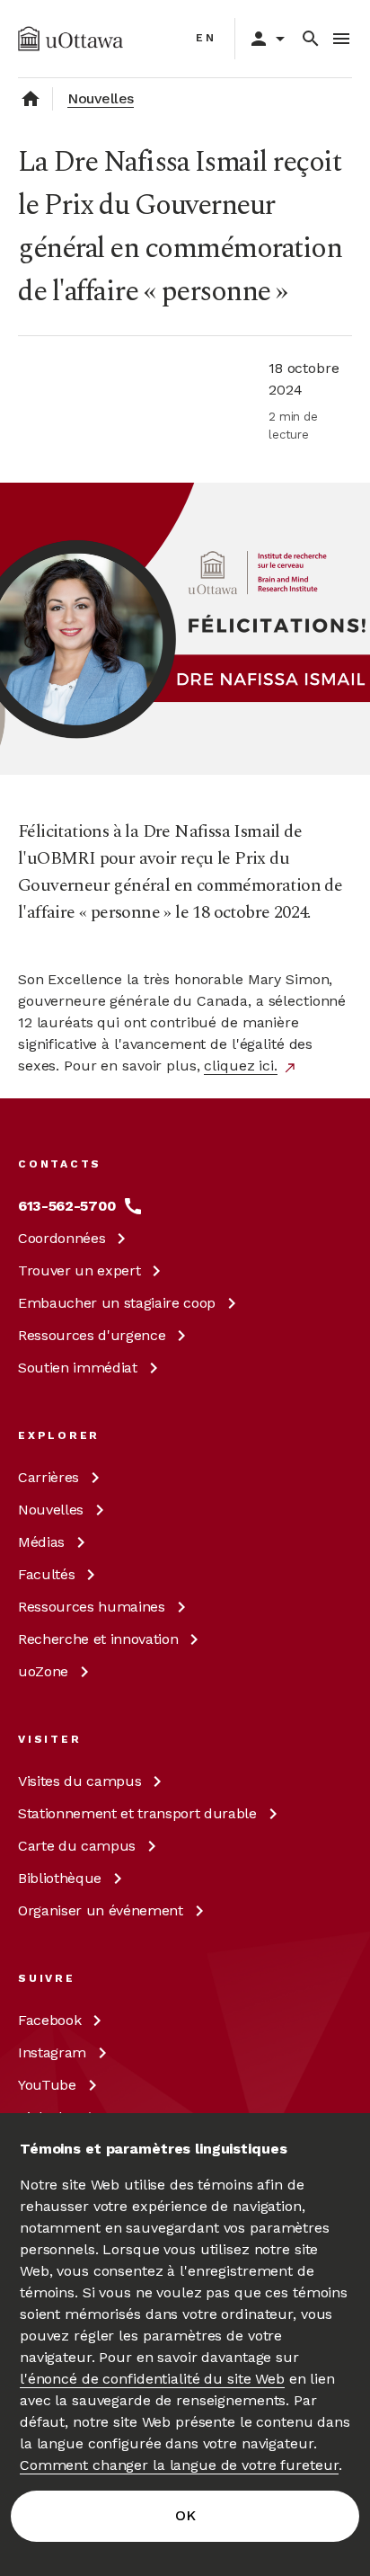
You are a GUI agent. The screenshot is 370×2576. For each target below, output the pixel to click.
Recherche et (98, 1639)
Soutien (78, 1368)
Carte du (77, 1846)
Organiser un (101, 1910)
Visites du (79, 1781)
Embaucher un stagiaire (117, 1303)
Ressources (92, 1335)
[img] (70, 39)
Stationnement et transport (137, 1813)
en (206, 38)
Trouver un (79, 1270)
